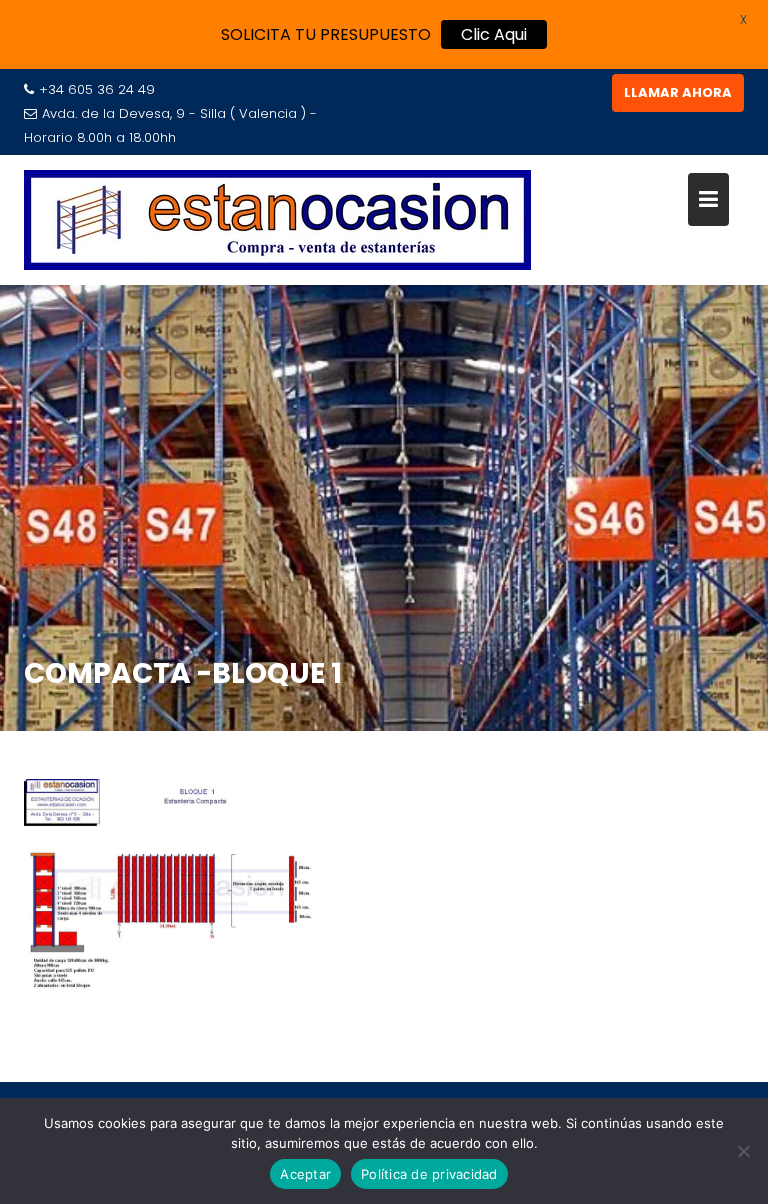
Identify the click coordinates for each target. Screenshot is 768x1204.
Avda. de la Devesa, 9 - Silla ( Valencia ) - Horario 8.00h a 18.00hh (170, 125)
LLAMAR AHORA (678, 92)
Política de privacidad (429, 1174)
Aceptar (305, 1174)
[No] (743, 1151)
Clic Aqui (494, 34)
